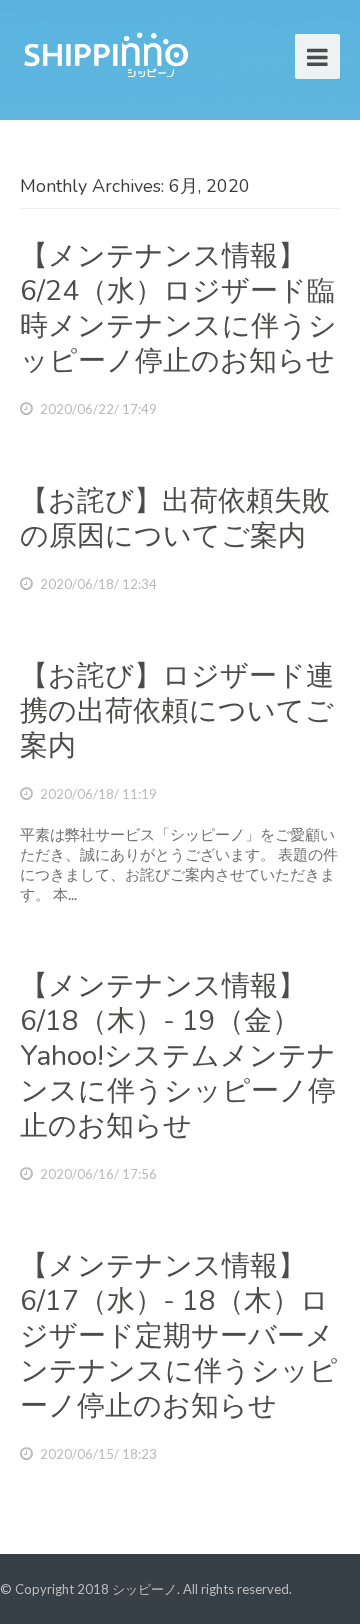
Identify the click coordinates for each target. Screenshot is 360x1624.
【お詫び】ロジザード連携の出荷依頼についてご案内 (177, 711)
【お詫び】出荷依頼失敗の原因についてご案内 (175, 518)
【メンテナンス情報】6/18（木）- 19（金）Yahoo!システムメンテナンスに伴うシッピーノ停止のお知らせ (178, 1056)
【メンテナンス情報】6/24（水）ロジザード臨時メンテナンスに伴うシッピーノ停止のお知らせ (178, 308)
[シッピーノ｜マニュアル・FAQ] (105, 52)
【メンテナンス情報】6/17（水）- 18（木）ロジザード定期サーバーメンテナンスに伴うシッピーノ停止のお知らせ (179, 1336)
